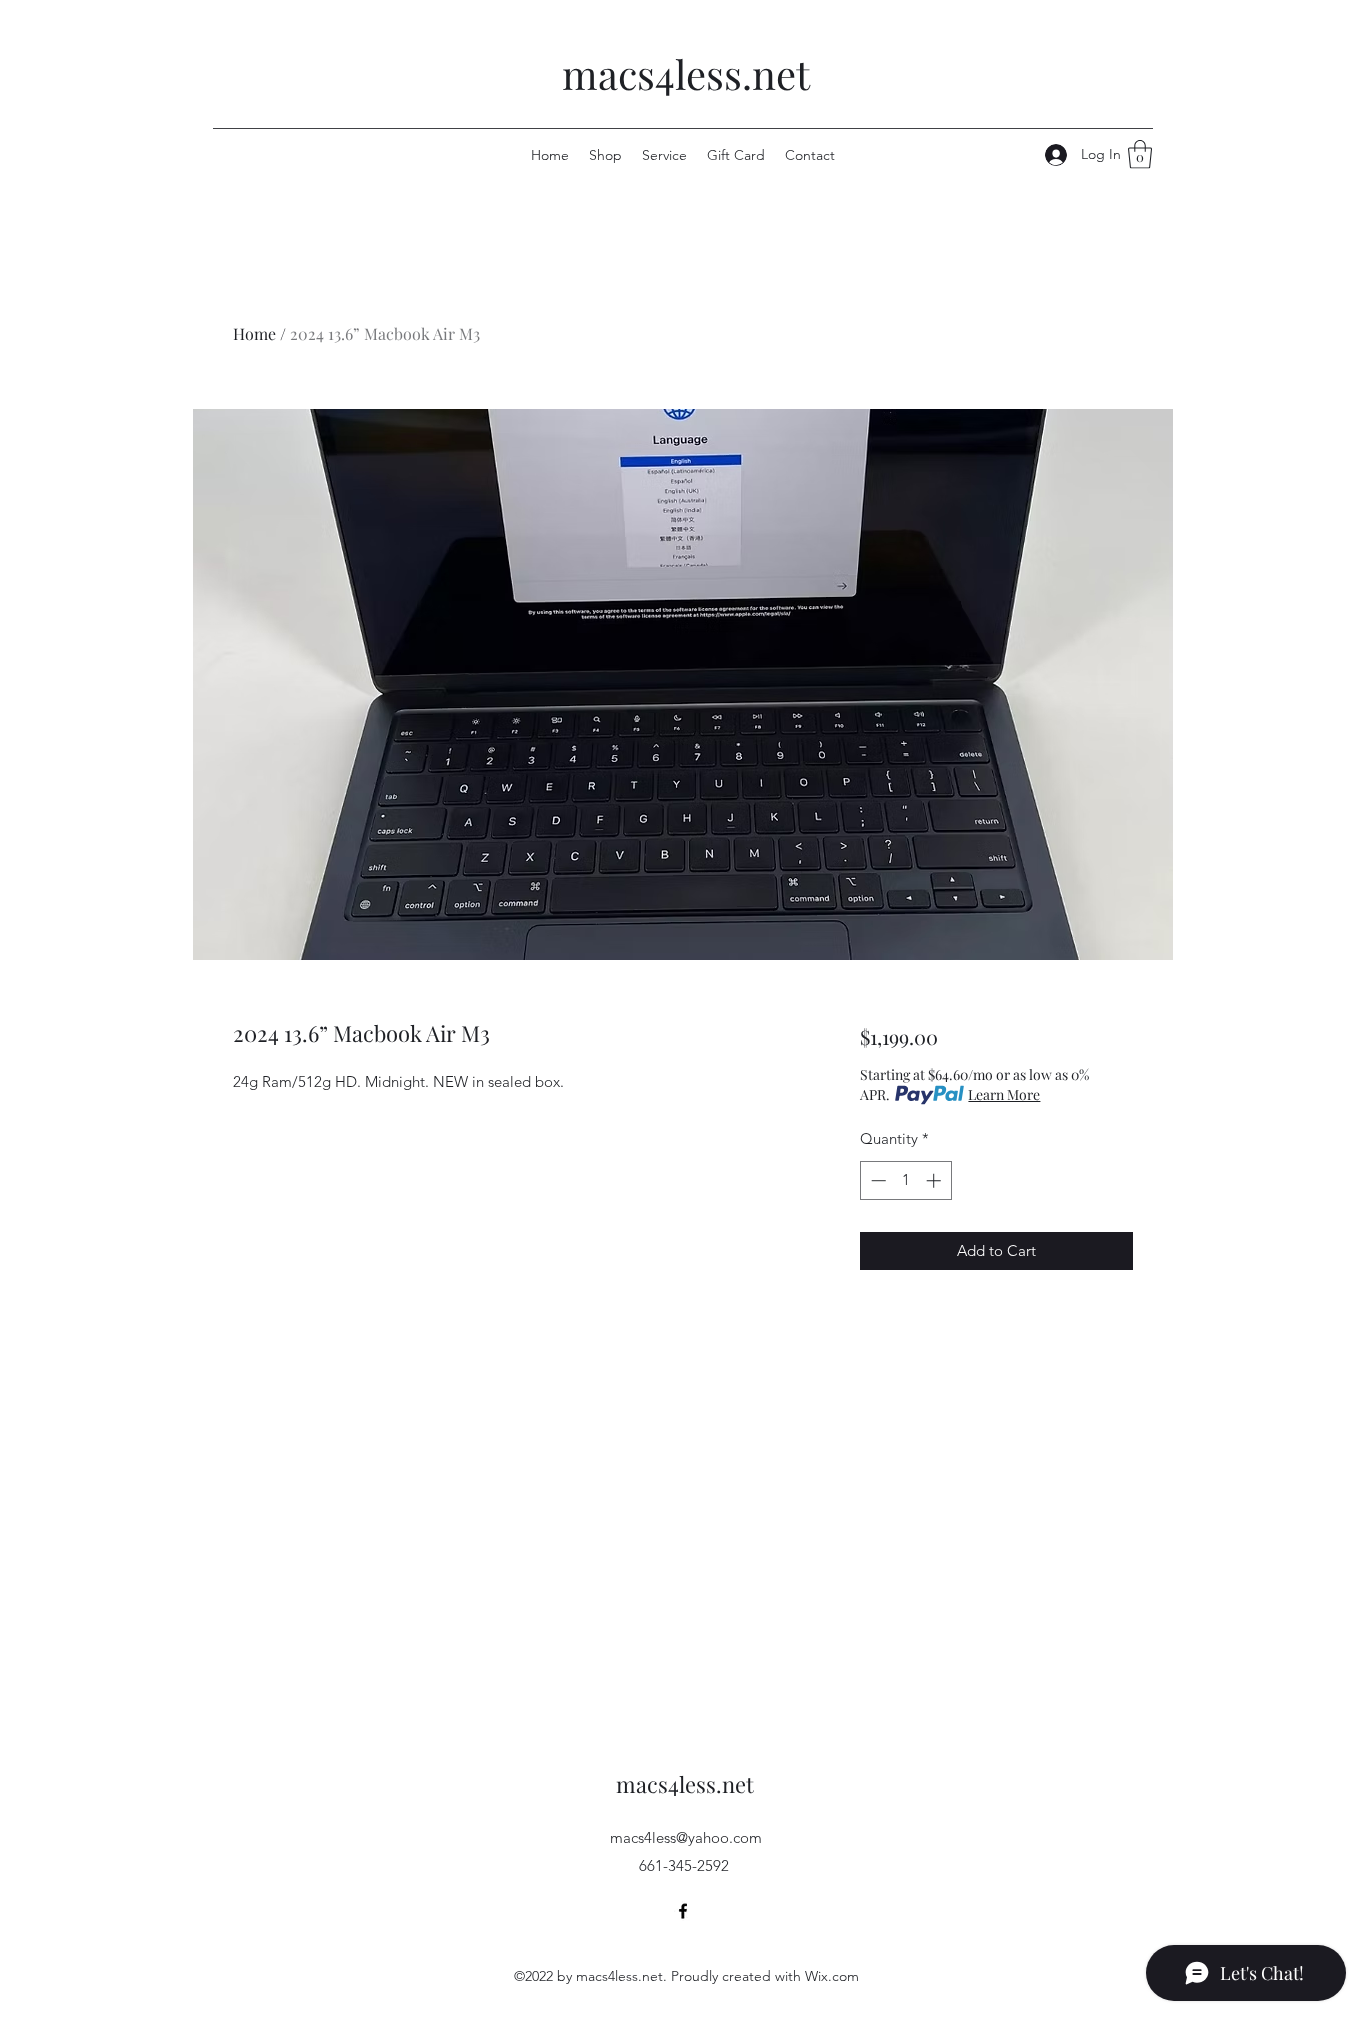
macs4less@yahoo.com (686, 1837)
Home (254, 333)
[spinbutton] (905, 1180)
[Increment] (935, 1180)
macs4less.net (686, 73)
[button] (1140, 154)
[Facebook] (683, 1911)
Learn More (1004, 1094)
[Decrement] (876, 1180)
